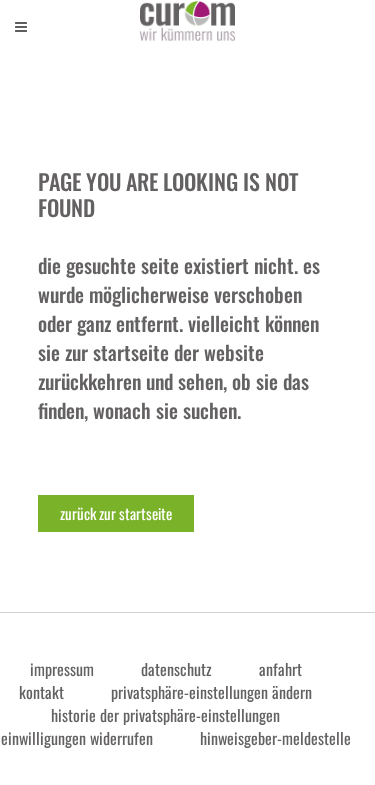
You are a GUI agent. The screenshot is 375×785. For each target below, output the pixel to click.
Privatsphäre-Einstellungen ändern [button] (211, 692)
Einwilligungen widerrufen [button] (77, 738)
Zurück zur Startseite (116, 513)
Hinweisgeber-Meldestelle (275, 738)
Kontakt (41, 692)
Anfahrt (280, 669)
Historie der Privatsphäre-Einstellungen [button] (165, 715)
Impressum (62, 669)
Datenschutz (176, 669)
